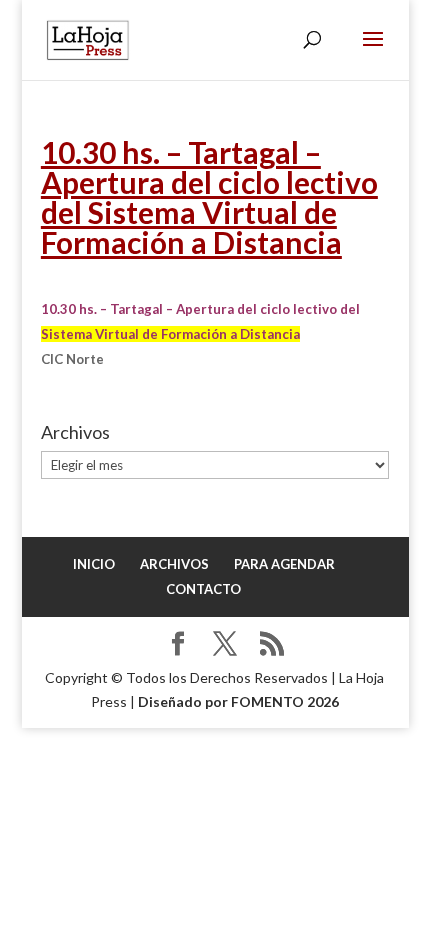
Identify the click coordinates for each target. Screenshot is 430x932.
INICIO (94, 564)
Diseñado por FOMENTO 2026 (238, 701)
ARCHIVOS (174, 564)
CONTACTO (203, 589)
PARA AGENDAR (284, 564)
